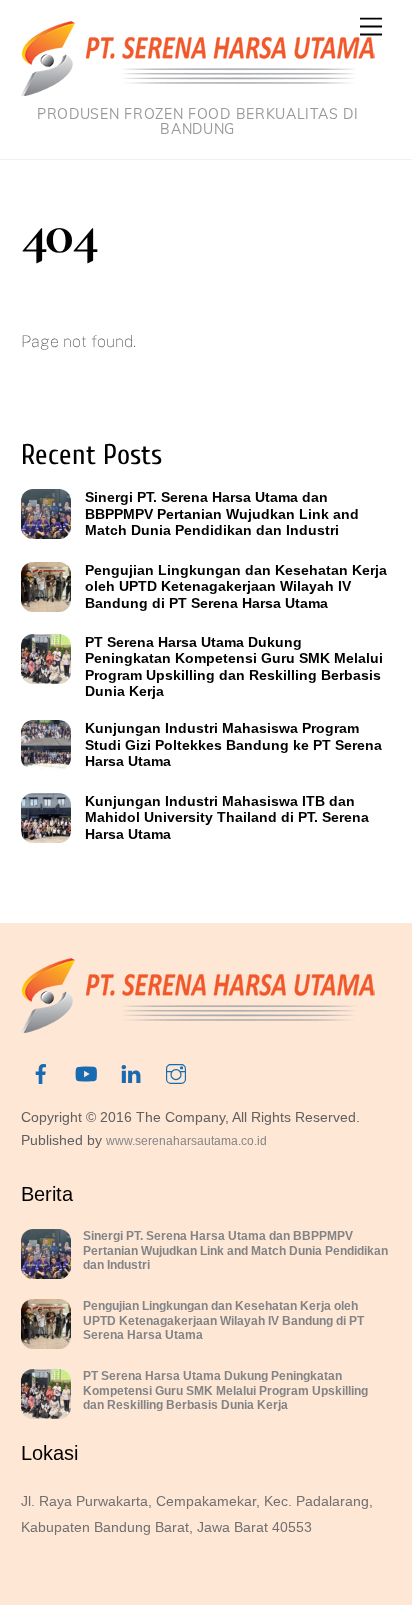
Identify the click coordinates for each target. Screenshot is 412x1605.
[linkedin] (131, 1073)
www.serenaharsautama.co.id (186, 1141)
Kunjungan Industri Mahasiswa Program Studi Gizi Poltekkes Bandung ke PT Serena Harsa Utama (233, 744)
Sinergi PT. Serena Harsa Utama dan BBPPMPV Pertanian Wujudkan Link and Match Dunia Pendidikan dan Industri (222, 513)
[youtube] (86, 1073)
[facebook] (41, 1073)
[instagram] (176, 1073)
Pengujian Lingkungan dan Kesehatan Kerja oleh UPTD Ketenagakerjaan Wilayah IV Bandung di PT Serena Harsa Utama (236, 586)
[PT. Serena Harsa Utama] (198, 87)
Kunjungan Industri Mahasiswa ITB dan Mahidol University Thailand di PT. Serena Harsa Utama (227, 817)
